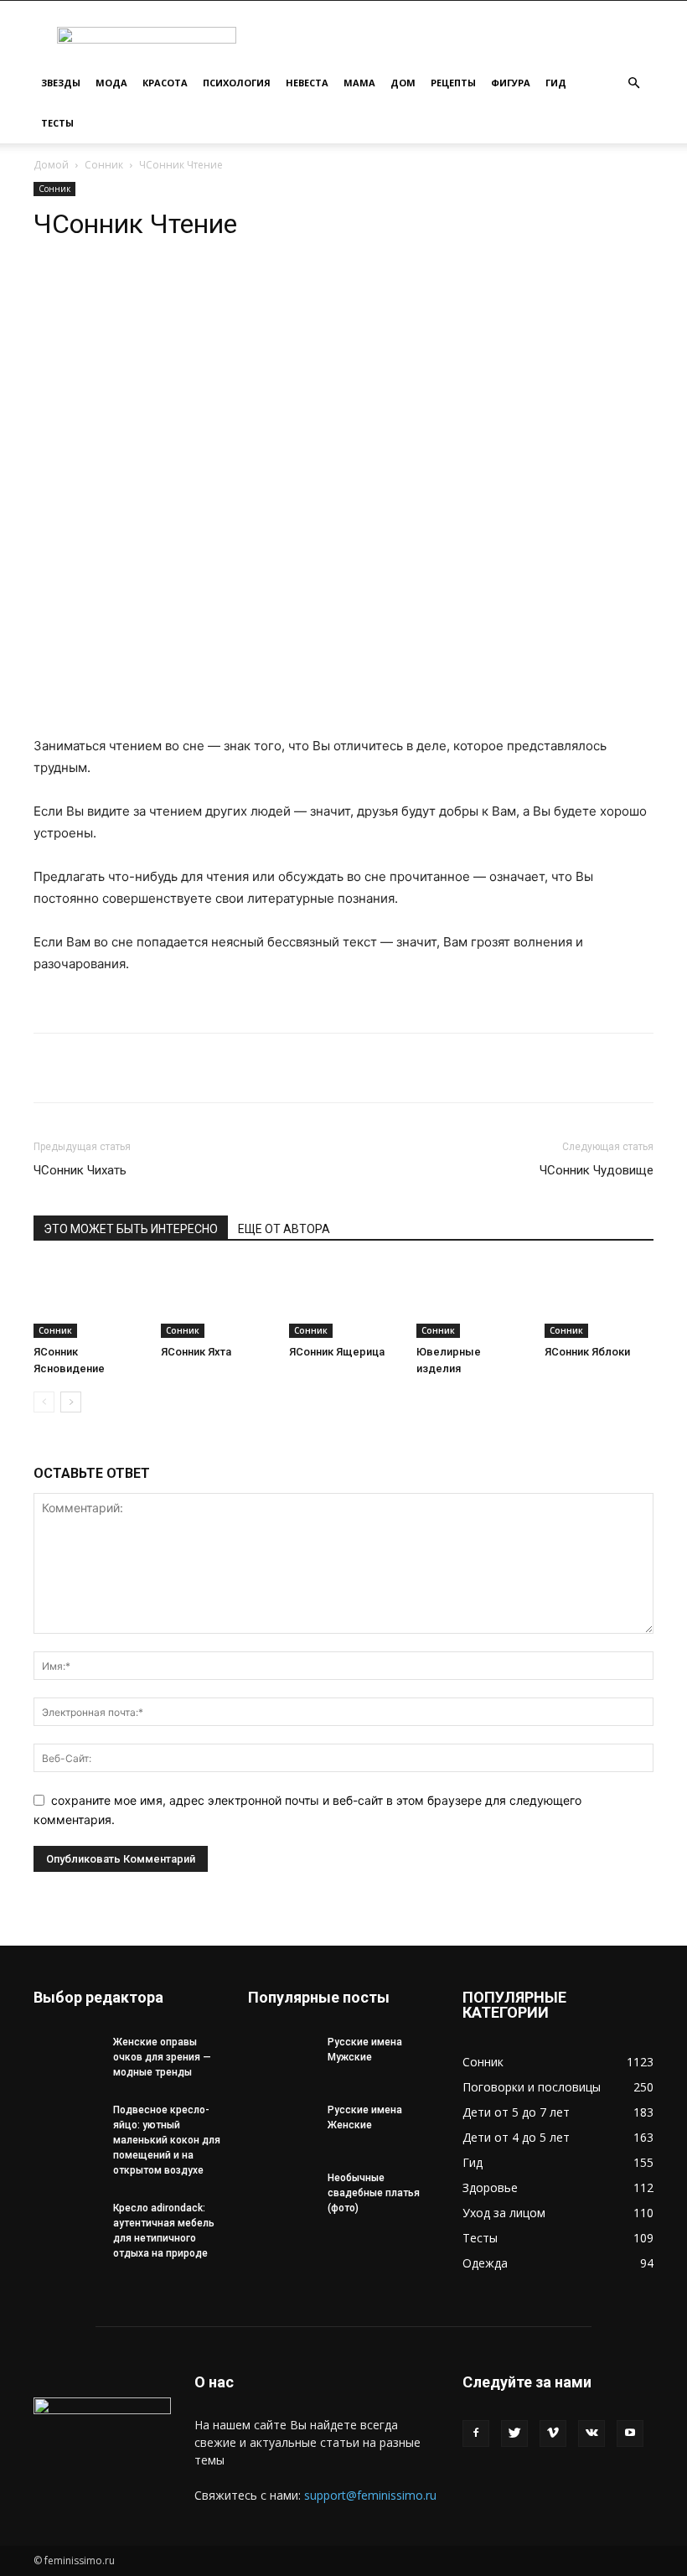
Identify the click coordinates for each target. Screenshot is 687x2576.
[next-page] (71, 1402)
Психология (237, 83)
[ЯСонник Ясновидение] (88, 1301)
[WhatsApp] (188, 289)
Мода (111, 83)
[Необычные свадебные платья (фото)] (282, 2194)
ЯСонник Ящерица (337, 1352)
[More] (304, 289)
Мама (359, 83)
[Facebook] (476, 2433)
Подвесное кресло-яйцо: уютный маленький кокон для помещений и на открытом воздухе (167, 2140)
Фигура (511, 83)
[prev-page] (44, 1402)
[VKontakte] (591, 2433)
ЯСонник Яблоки (587, 1352)
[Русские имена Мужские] (282, 2058)
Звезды (61, 83)
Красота (165, 83)
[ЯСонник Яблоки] (599, 1301)
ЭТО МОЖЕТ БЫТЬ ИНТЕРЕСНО (131, 1229)
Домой (51, 165)
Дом (403, 83)
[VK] (265, 289)
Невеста (307, 83)
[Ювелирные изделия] (471, 1301)
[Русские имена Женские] (282, 2126)
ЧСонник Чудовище (597, 1170)
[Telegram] (226, 289)
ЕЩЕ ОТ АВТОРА (284, 1229)
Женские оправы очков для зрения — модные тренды (162, 2057)
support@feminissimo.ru (370, 2495)
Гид (556, 83)
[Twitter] (514, 2433)
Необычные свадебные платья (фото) (374, 2193)
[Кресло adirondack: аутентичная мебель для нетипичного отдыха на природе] (67, 2224)
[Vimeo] (553, 2433)
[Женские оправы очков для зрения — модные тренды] (67, 2058)
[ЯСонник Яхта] (215, 1301)
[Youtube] (630, 2433)
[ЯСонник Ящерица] (343, 1301)
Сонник (104, 165)
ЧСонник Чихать (80, 1170)
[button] (633, 83)
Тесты (57, 123)
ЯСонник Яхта (196, 1352)
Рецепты (453, 83)
